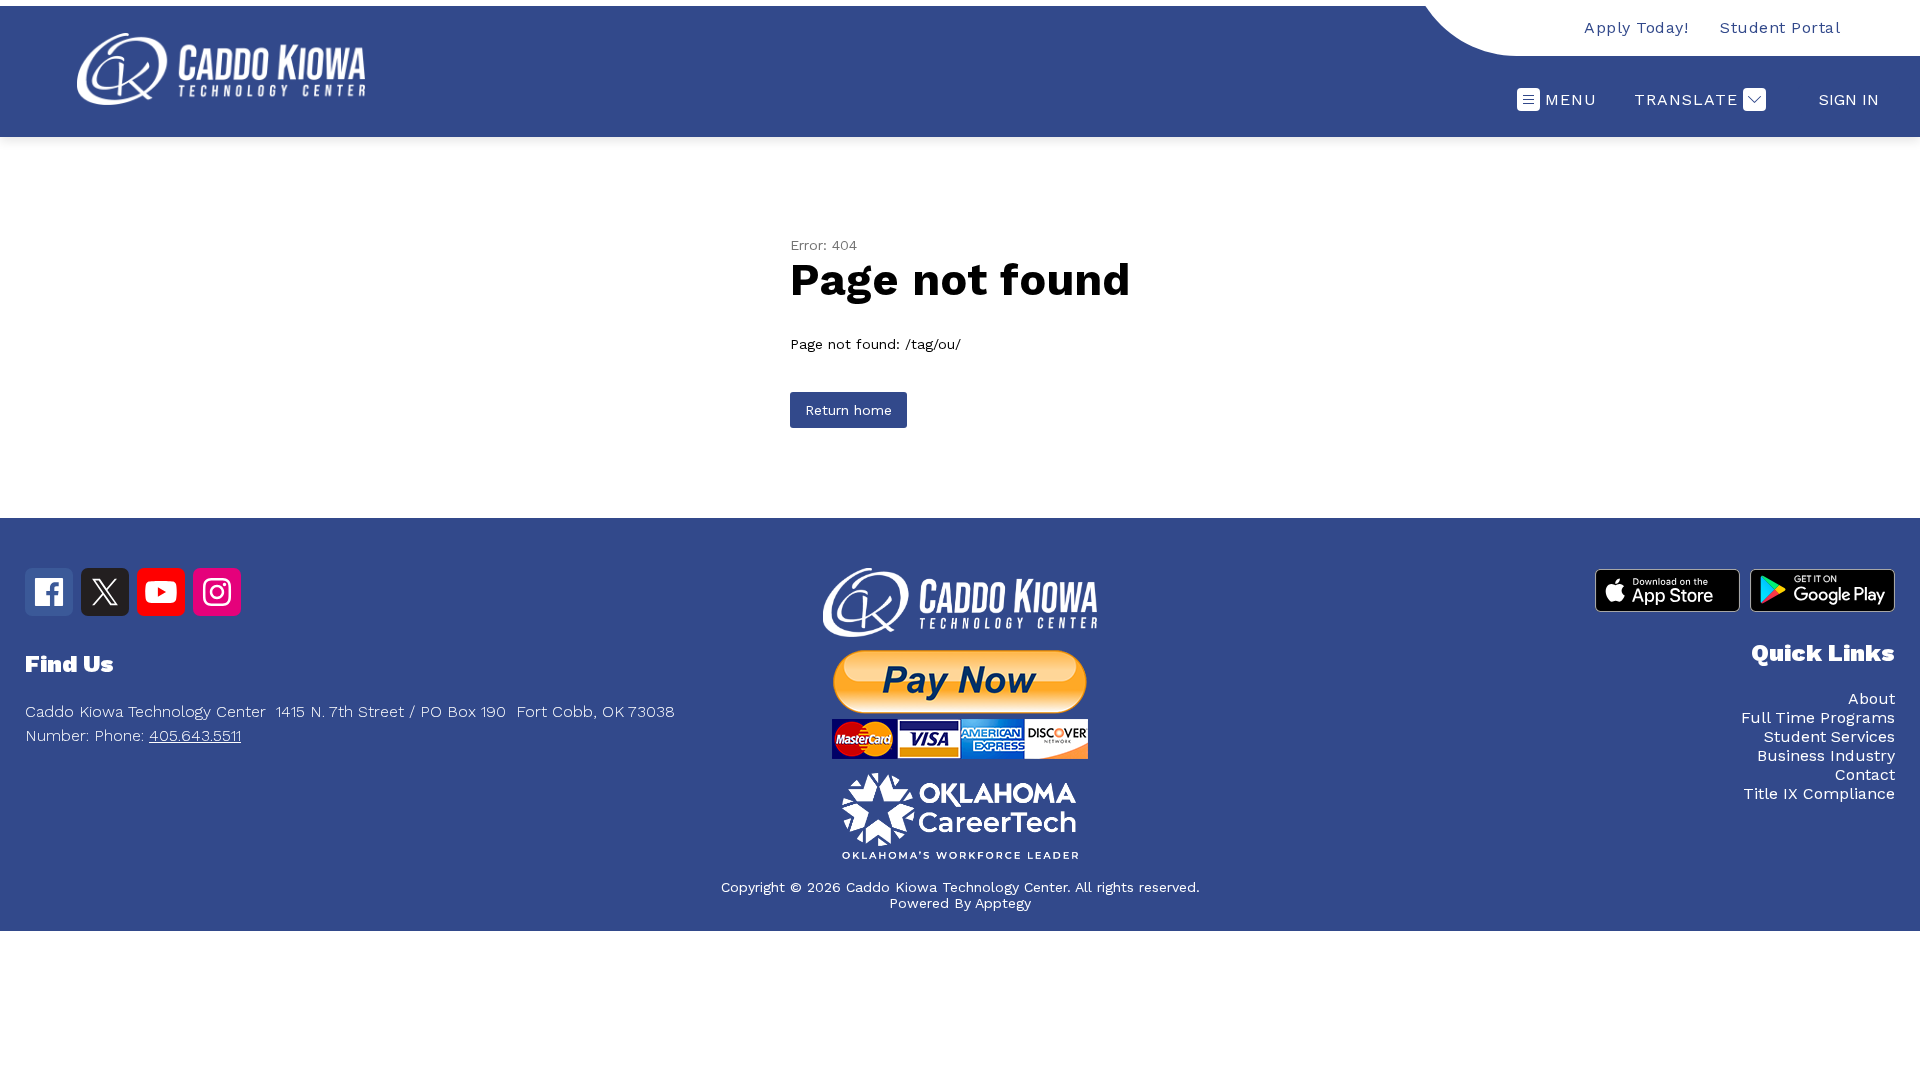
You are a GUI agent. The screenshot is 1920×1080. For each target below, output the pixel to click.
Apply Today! (1636, 27)
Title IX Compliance (1819, 793)
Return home (848, 410)
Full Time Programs (1818, 717)
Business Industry (1826, 755)
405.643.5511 (195, 735)
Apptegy (1003, 903)
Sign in (1849, 99)
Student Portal (1780, 27)
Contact (1865, 774)
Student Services (1829, 736)
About (1871, 698)
